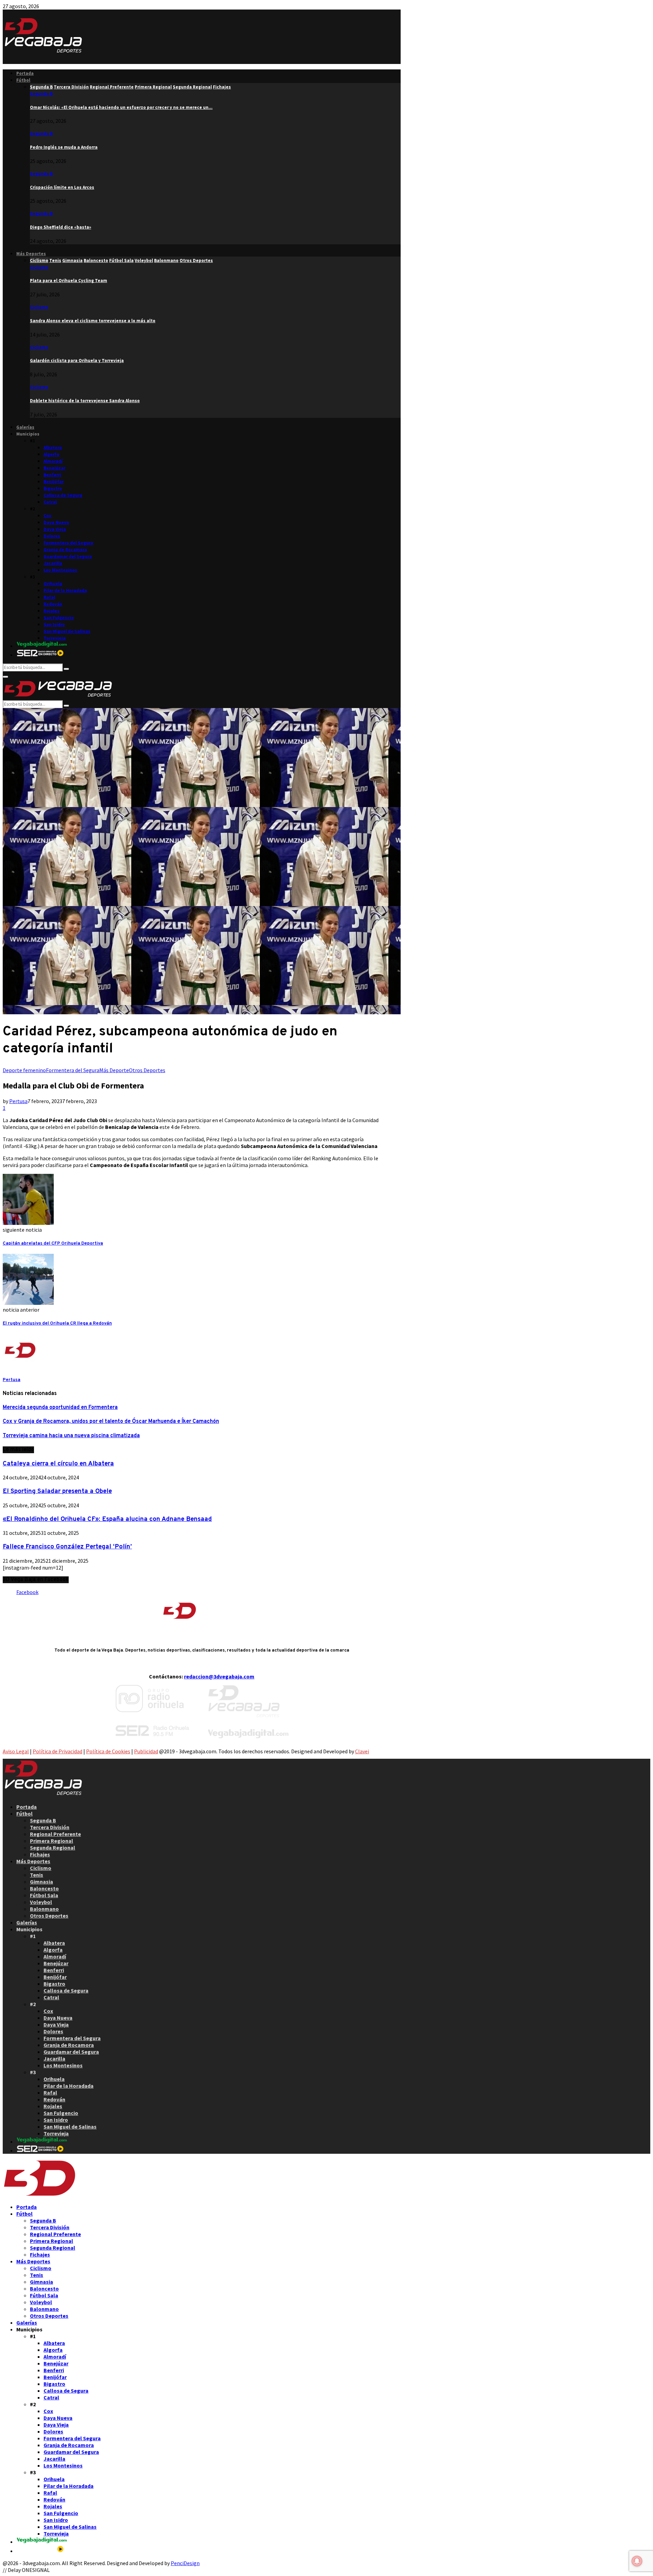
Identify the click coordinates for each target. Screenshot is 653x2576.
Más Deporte (114, 1070)
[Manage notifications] (637, 2561)
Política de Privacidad (57, 1751)
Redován (53, 604)
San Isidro (54, 625)
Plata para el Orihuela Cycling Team (69, 281)
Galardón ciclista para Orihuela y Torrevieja (77, 360)
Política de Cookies (108, 1751)
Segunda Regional (53, 1848)
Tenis (37, 1875)
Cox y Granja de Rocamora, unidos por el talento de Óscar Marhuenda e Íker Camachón (111, 1422)
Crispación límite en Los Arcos (62, 187)
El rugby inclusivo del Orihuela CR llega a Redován (57, 1323)
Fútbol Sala (44, 1895)
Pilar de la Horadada (65, 590)
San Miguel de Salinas (67, 631)
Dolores (52, 536)
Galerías (25, 427)
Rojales (52, 611)
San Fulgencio (59, 618)
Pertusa (18, 1101)
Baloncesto (44, 1888)
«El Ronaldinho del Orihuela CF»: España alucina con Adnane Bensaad (107, 1519)
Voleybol (41, 1902)
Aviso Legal (16, 1751)
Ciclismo (39, 267)
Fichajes (40, 1854)
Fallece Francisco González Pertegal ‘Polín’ (67, 1547)
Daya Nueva (56, 522)
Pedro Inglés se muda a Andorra (64, 147)
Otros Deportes (147, 1070)
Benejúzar (54, 468)
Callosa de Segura (63, 495)
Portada (25, 73)
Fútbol (23, 80)
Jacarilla (53, 563)
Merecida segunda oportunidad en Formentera (60, 1408)
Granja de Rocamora (65, 550)
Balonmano (44, 1909)
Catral (50, 502)
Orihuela (53, 584)
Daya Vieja (55, 529)
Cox (47, 516)
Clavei (362, 1751)
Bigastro (53, 488)
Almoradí (53, 461)
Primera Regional (52, 1841)
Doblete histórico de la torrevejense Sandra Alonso (85, 401)
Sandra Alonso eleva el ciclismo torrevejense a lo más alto (93, 321)
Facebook (27, 1592)
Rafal (49, 597)
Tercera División (50, 1827)
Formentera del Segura (68, 543)
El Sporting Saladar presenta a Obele (57, 1491)
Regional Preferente (55, 1834)
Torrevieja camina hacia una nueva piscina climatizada (71, 1436)
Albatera (53, 448)
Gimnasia (41, 1882)
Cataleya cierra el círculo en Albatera (58, 1464)
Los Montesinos (60, 570)
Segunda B (41, 94)
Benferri (52, 475)
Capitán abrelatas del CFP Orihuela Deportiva (53, 1243)
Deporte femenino (24, 1070)
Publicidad (146, 1751)
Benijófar (54, 482)
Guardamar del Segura (68, 556)
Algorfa (51, 454)
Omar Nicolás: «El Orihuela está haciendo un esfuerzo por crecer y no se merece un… (121, 107)
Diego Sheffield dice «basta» (61, 227)
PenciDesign (185, 2563)
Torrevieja (55, 638)
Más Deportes (31, 254)
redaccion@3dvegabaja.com (219, 1676)
